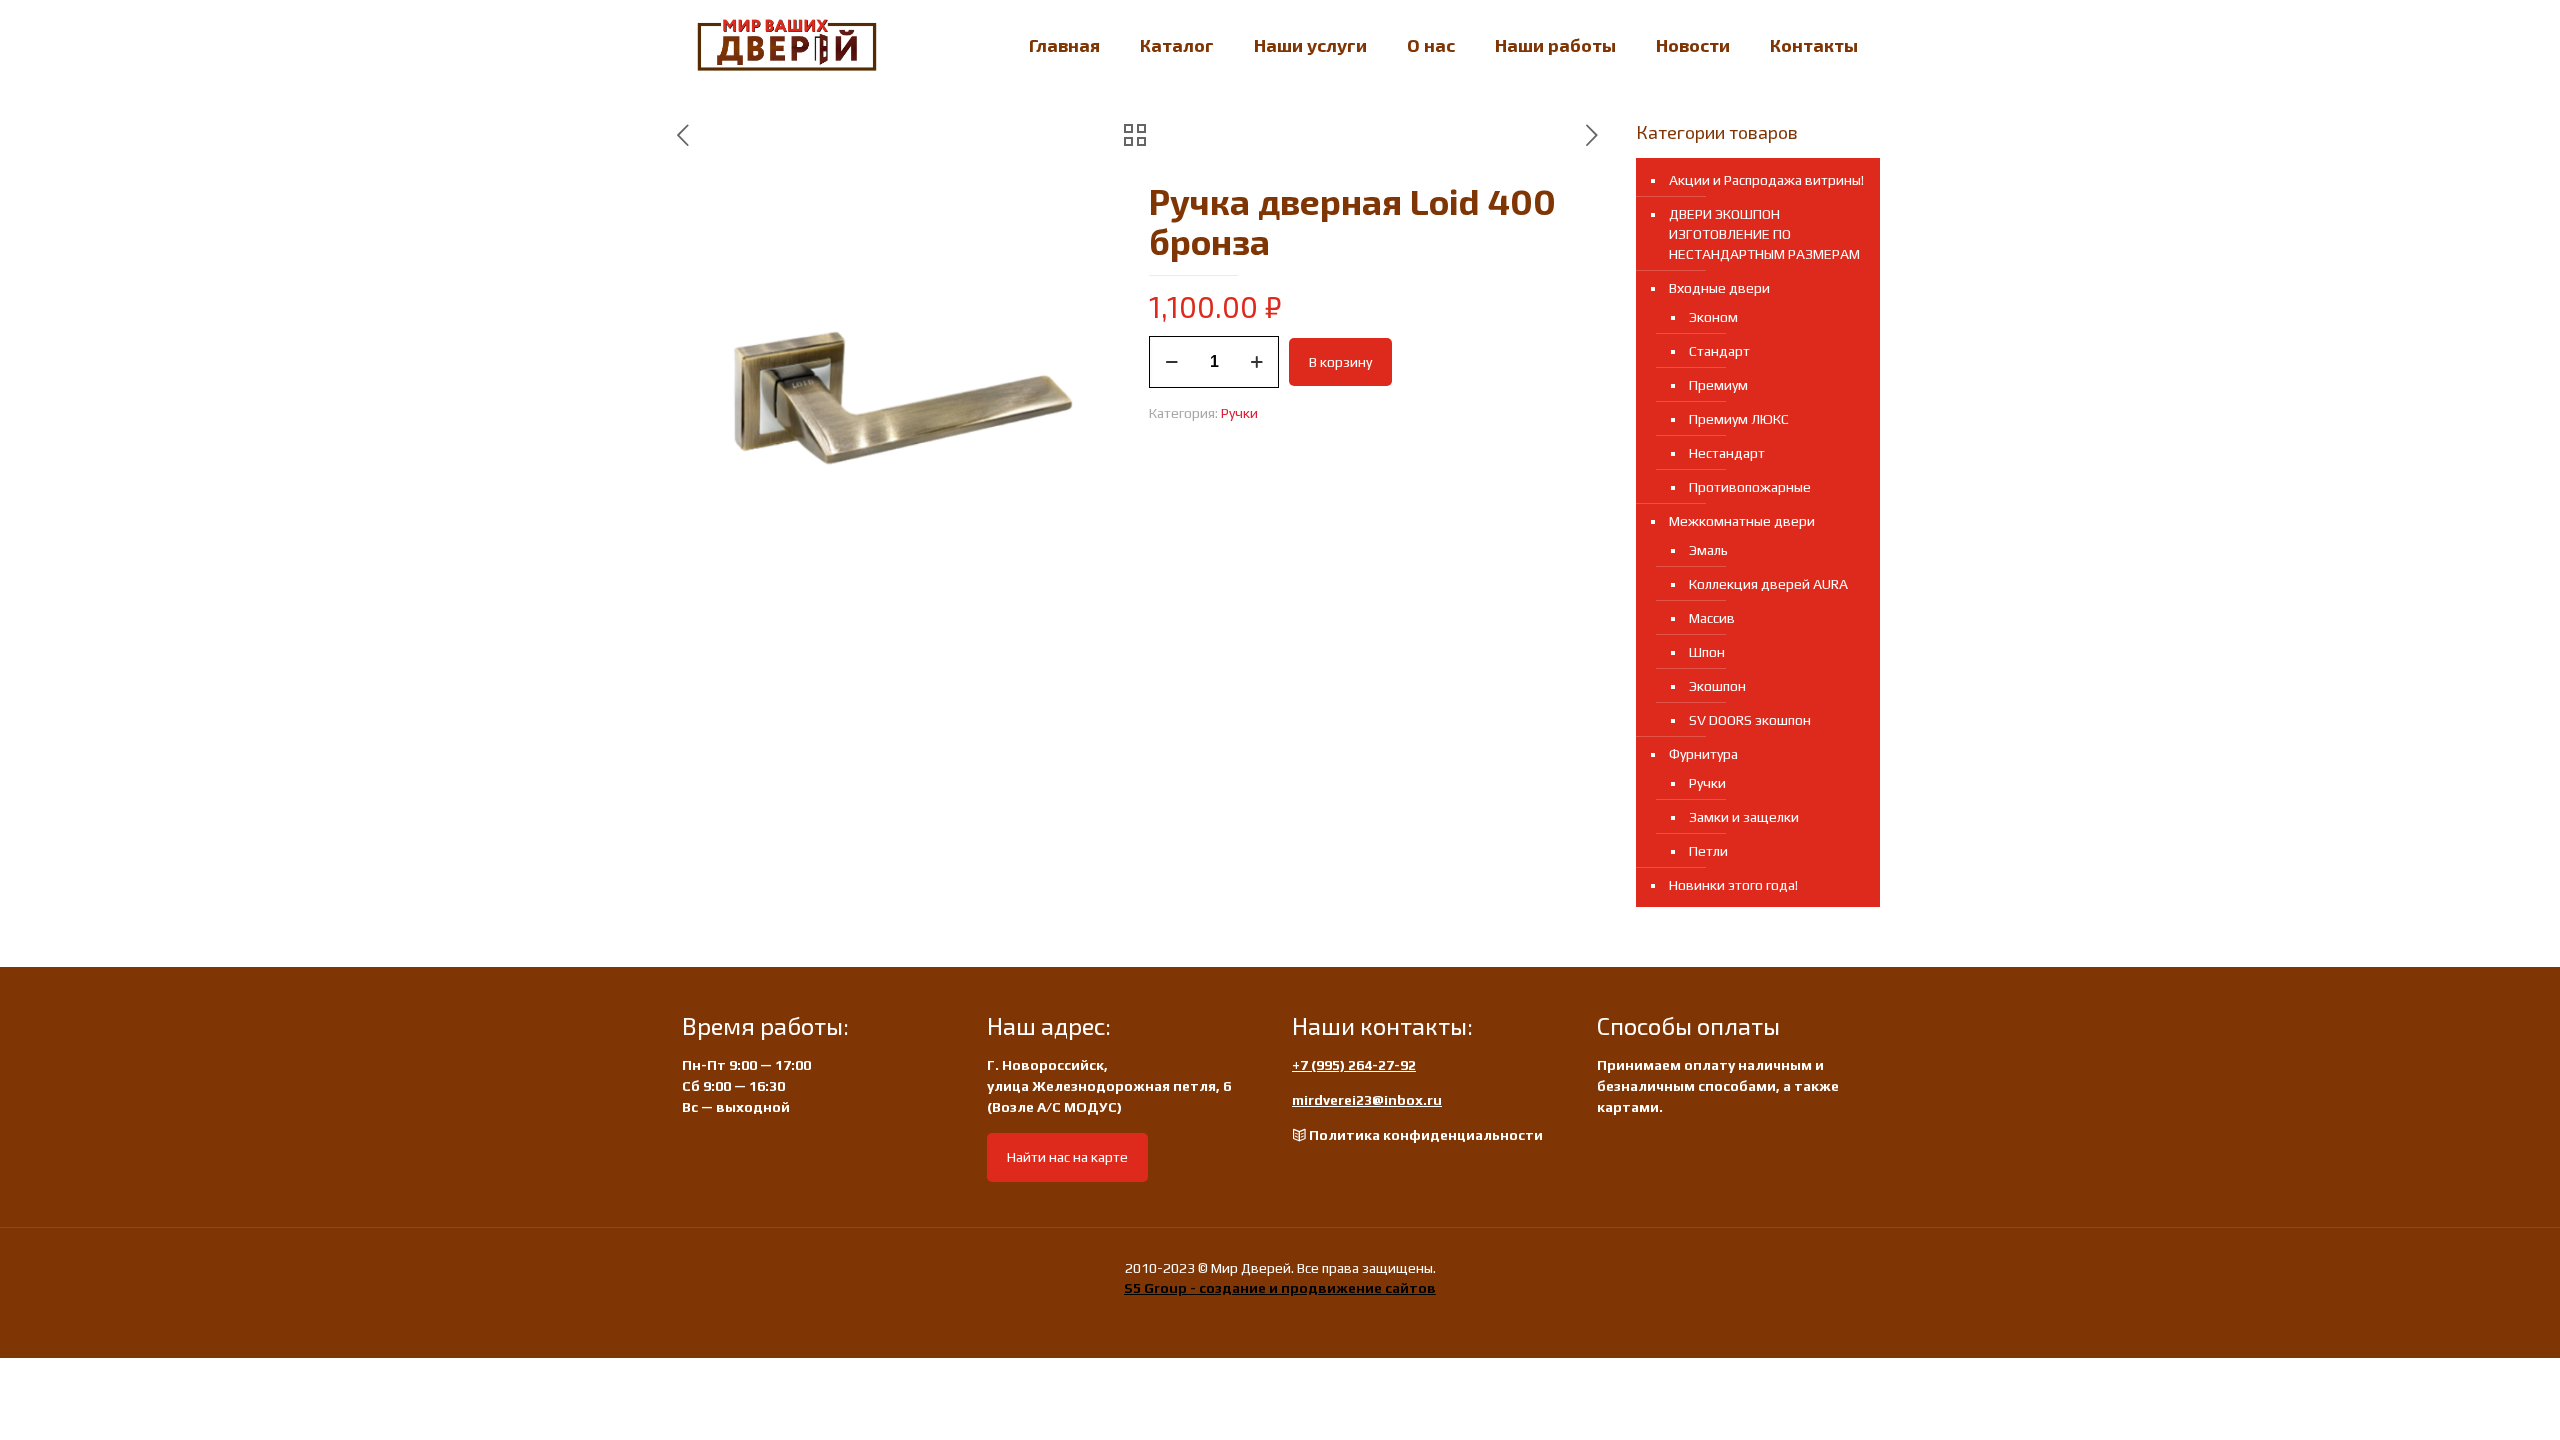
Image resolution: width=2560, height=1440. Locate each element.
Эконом (1713, 317)
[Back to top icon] (2464, 1399)
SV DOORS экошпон (1750, 720)
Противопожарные (1750, 487)
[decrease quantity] (1171, 362)
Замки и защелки (1744, 817)
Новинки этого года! (1733, 885)
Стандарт (1719, 351)
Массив (1712, 618)
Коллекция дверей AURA (1768, 584)
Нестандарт (1727, 453)
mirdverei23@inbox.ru (1367, 1100)
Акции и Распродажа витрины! (1766, 180)
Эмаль (1708, 550)
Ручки (1239, 413)
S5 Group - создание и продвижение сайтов (1280, 1288)
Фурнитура (1703, 754)
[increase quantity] (1256, 362)
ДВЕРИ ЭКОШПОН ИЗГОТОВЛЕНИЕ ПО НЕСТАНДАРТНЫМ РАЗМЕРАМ (1764, 234)
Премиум (1718, 385)
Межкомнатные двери (1742, 521)
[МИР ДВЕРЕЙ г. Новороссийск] (787, 45)
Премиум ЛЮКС (1739, 419)
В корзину (1340, 362)
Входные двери (1719, 288)
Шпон (1707, 652)
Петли (1708, 851)
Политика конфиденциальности (1426, 1135)
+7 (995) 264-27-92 (1354, 1065)
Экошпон (1717, 686)
